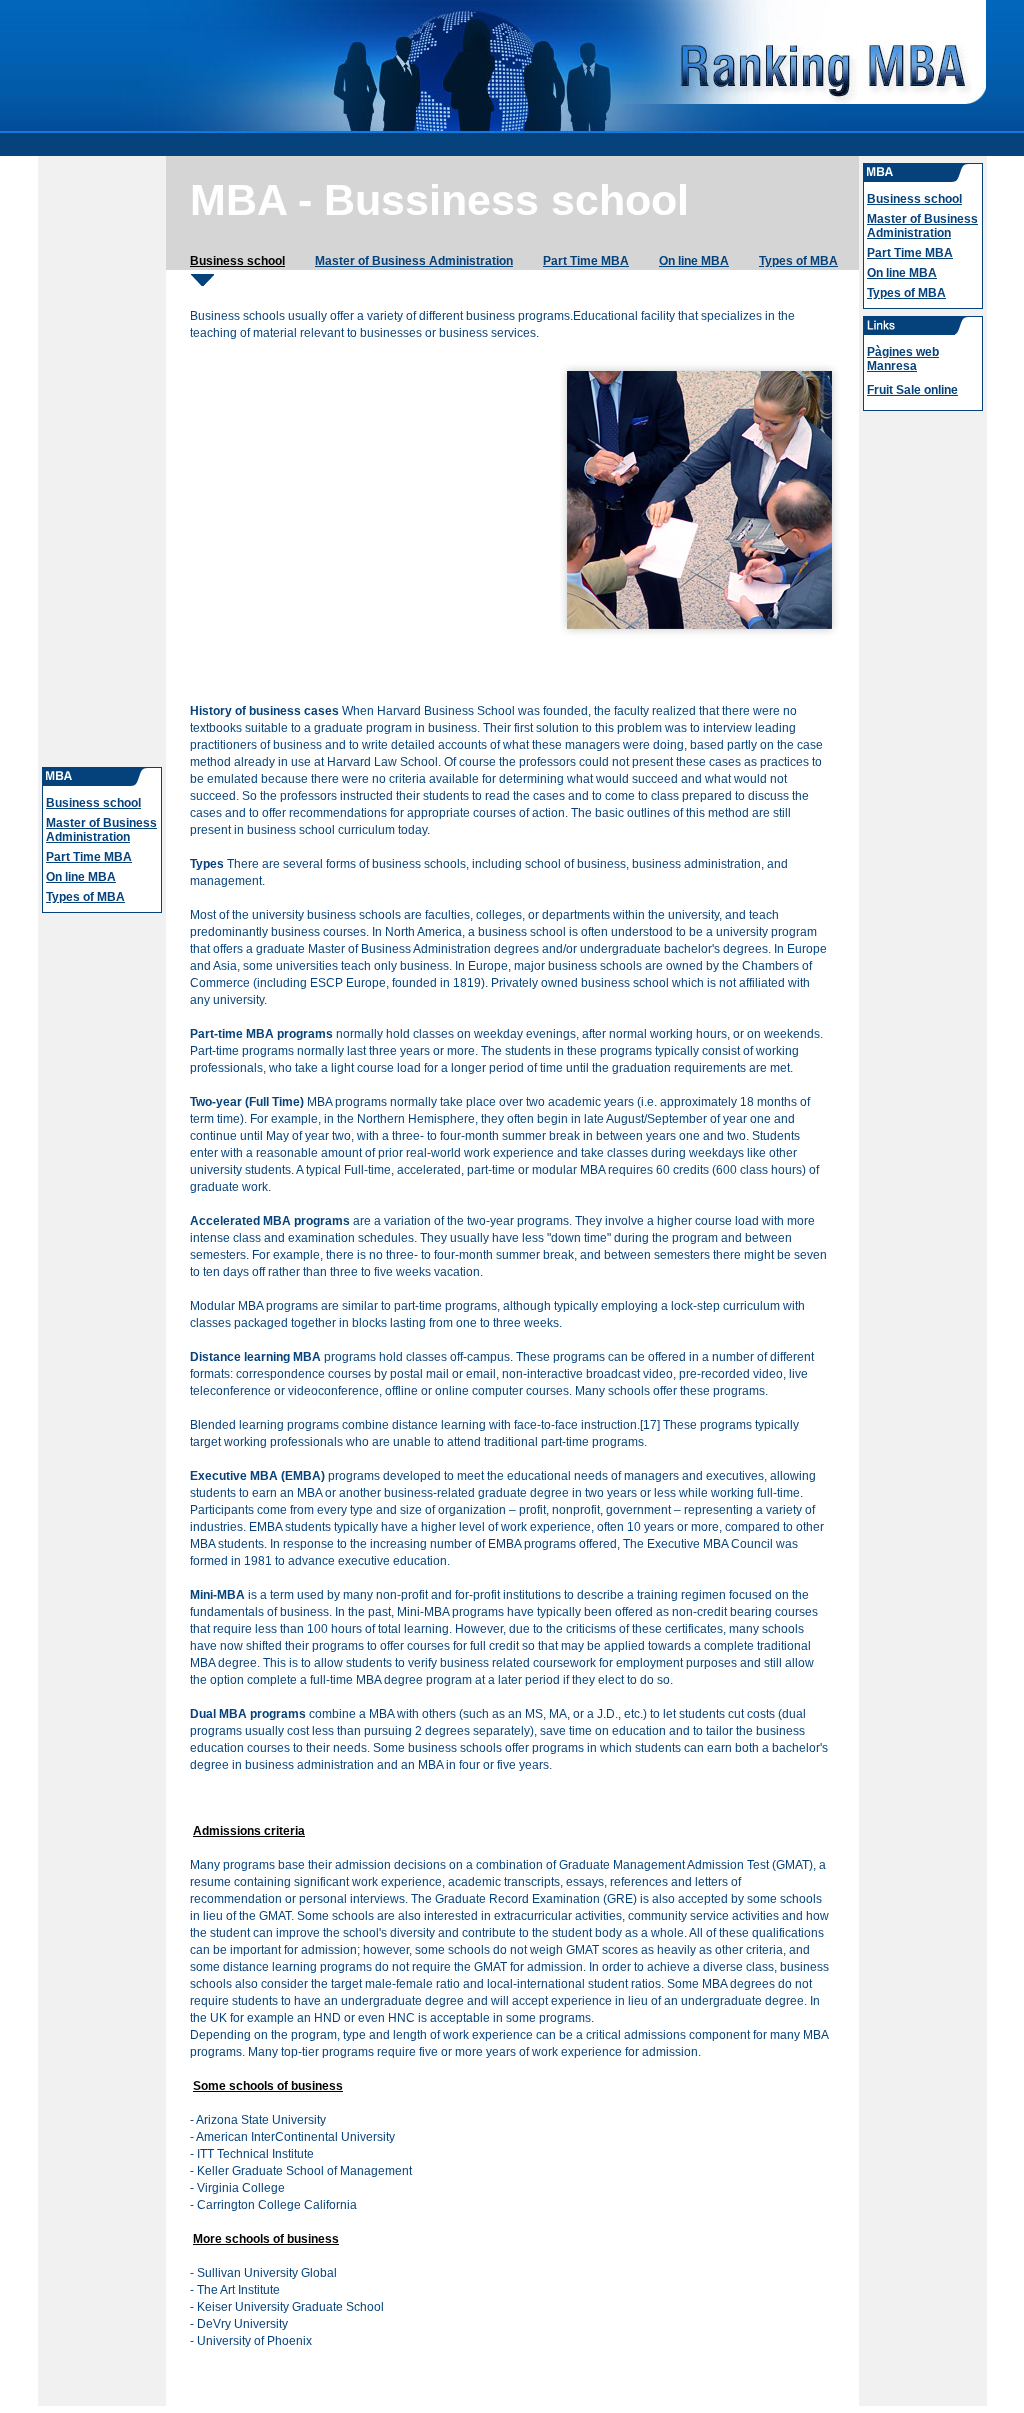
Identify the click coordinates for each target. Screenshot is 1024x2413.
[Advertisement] (102, 460)
